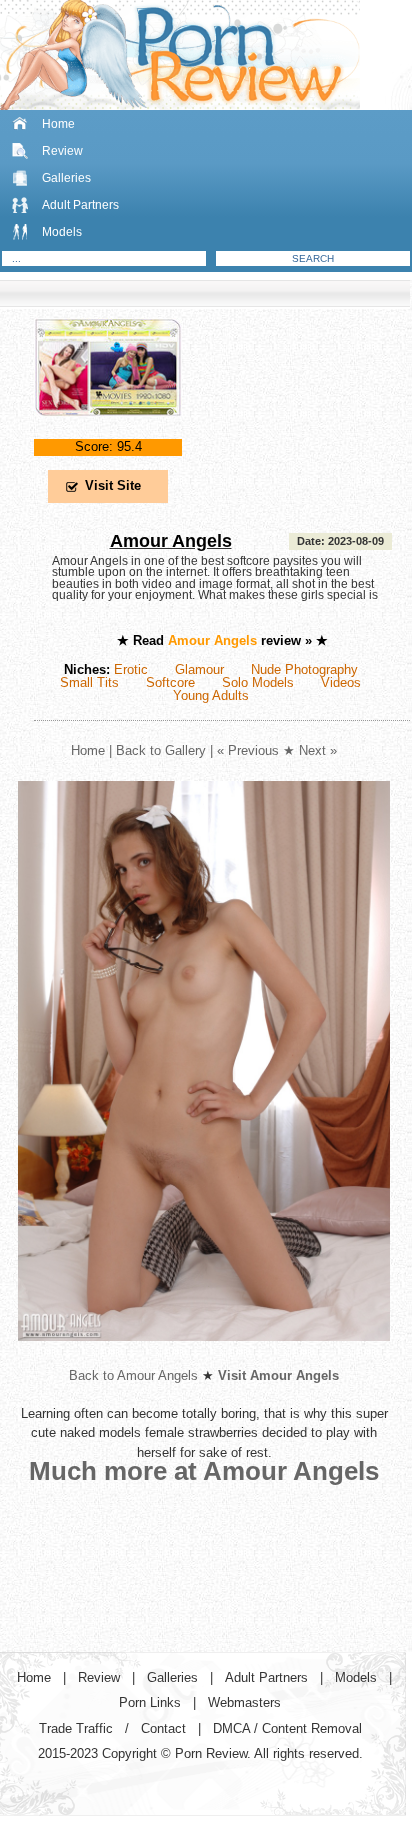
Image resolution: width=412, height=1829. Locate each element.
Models (62, 232)
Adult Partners (80, 205)
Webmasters (244, 1702)
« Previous (248, 750)
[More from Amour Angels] (204, 1356)
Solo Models (258, 682)
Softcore (170, 682)
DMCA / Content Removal (287, 1728)
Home (58, 124)
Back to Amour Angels (133, 1375)
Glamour (199, 669)
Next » (318, 750)
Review (62, 151)
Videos (341, 682)
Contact (163, 1728)
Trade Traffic (76, 1728)
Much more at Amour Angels (204, 1471)
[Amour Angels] (108, 432)
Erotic (131, 669)
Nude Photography (304, 669)
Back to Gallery (161, 750)
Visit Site (113, 485)
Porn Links (150, 1702)
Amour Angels (171, 541)
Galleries (66, 178)
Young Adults (211, 695)
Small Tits (89, 682)
